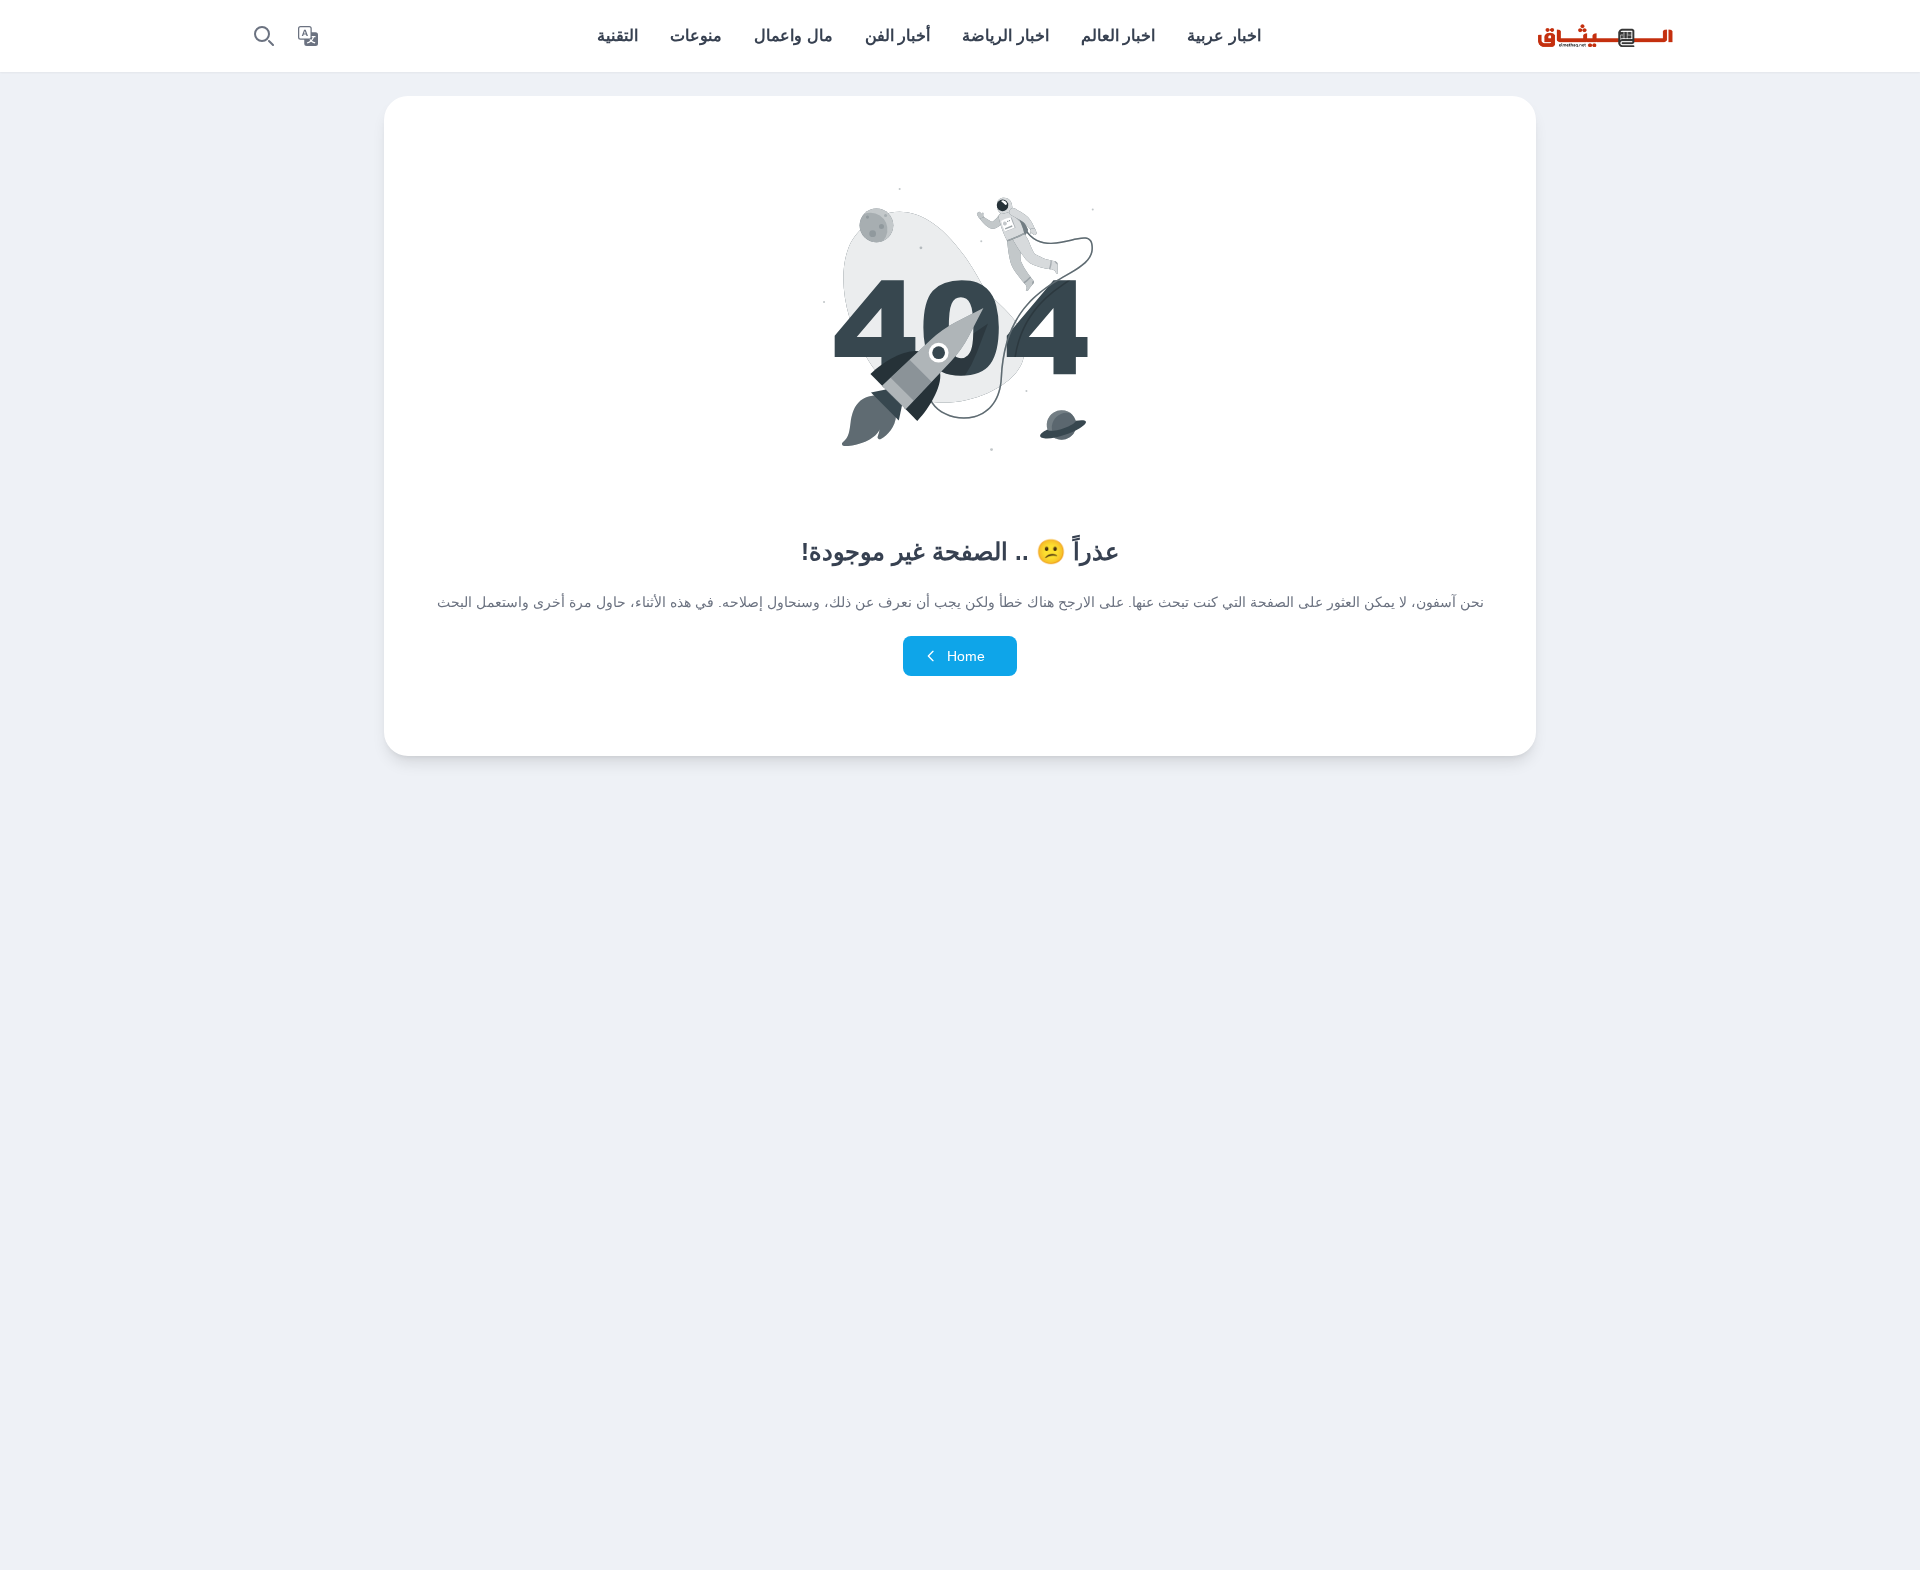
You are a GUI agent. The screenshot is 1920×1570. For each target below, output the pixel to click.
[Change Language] (308, 36)
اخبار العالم (1118, 35)
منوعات (696, 35)
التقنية (617, 35)
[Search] (264, 36)
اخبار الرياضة (1005, 35)
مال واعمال (793, 35)
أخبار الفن (897, 35)
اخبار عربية (1223, 35)
